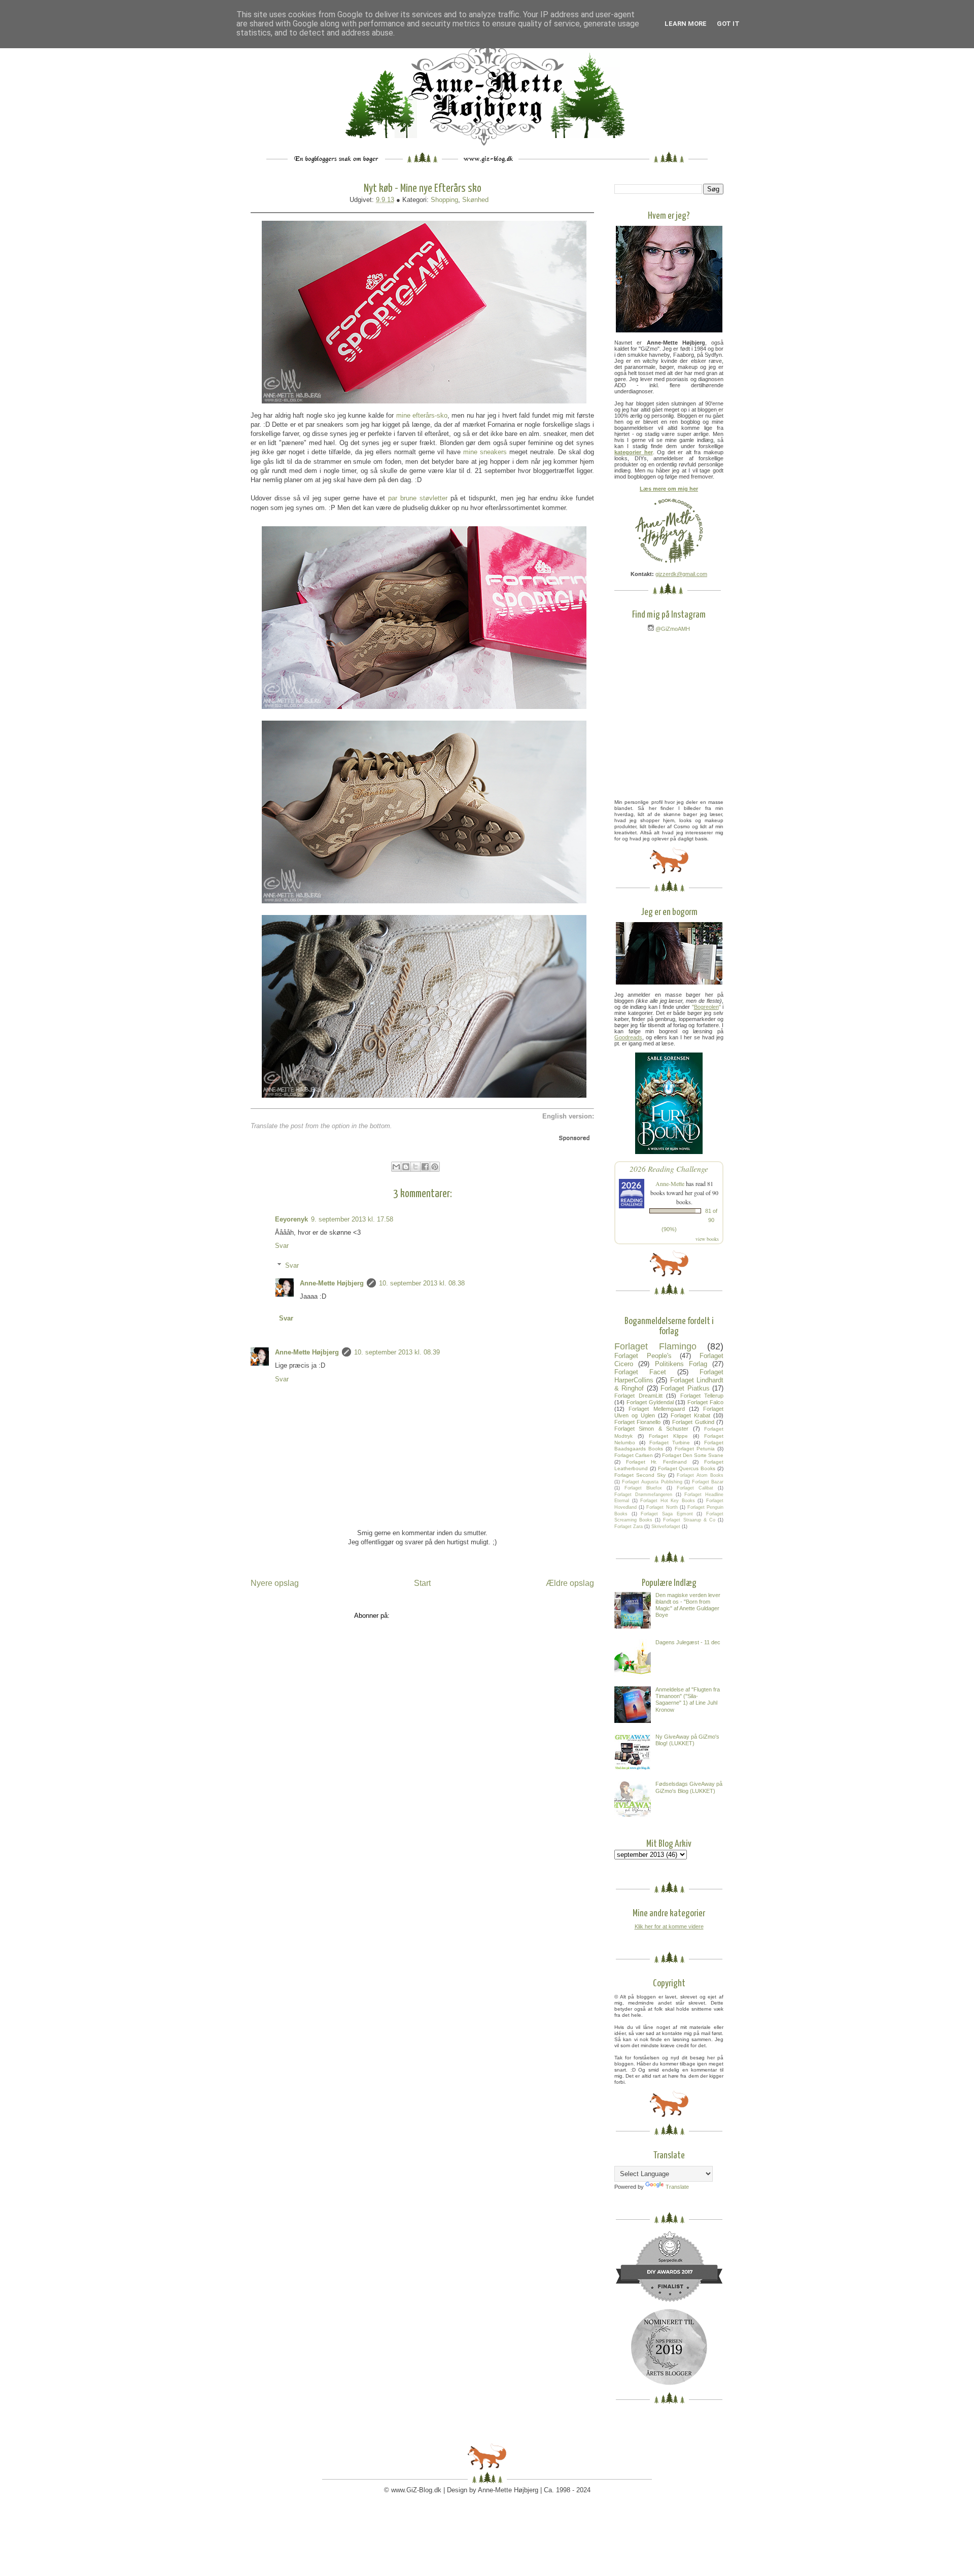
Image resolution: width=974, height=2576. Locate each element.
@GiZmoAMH (672, 629)
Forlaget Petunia (695, 1449)
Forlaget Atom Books (700, 1475)
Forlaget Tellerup (702, 1396)
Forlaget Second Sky (640, 1475)
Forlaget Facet (640, 1372)
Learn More (686, 24)
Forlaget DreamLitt (638, 1396)
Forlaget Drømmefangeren (643, 1495)
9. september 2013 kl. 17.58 (352, 1219)
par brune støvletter (418, 498)
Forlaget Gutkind (693, 1422)
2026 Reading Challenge (669, 1168)
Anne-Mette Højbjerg (332, 1283)
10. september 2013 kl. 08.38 (422, 1283)
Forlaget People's (643, 1356)
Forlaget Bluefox (643, 1488)
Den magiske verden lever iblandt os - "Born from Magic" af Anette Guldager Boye (688, 1605)
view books (707, 1239)
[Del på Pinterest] (435, 1167)
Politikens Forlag (681, 1364)
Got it (728, 24)
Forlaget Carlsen (634, 1455)
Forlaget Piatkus (685, 1388)
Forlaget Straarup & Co (689, 1520)
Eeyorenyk (291, 1219)
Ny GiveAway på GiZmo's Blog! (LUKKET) (687, 1740)
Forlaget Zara (629, 1527)
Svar (282, 1246)
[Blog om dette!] (406, 1167)
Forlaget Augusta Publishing (652, 1482)
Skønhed (475, 200)
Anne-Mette (670, 1183)
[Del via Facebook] (425, 1167)
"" (706, 1007)
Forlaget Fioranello (637, 1422)
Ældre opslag (570, 1583)
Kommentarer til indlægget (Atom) (441, 1616)
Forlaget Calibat (695, 1488)
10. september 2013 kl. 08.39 (397, 1352)
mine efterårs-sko (422, 415)
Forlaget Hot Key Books (668, 1501)
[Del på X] (415, 1167)
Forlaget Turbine (670, 1443)
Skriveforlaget (666, 1527)
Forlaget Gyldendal (650, 1402)
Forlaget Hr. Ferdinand (656, 1462)
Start (422, 1583)
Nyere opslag (275, 1583)
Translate (677, 2187)
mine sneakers (485, 452)
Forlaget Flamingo (655, 1346)
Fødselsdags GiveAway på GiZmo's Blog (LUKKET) (689, 1787)
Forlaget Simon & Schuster (651, 1429)
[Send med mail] (396, 1167)
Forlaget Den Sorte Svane (693, 1455)
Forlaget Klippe (668, 1436)
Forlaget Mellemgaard (656, 1409)
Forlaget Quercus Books (687, 1468)
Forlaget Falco (705, 1402)
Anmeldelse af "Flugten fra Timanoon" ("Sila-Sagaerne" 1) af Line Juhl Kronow (688, 1700)
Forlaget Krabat (690, 1415)
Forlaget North (662, 1507)
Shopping (444, 200)
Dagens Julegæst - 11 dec (688, 1642)
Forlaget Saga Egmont (667, 1514)
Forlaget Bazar (708, 1482)
